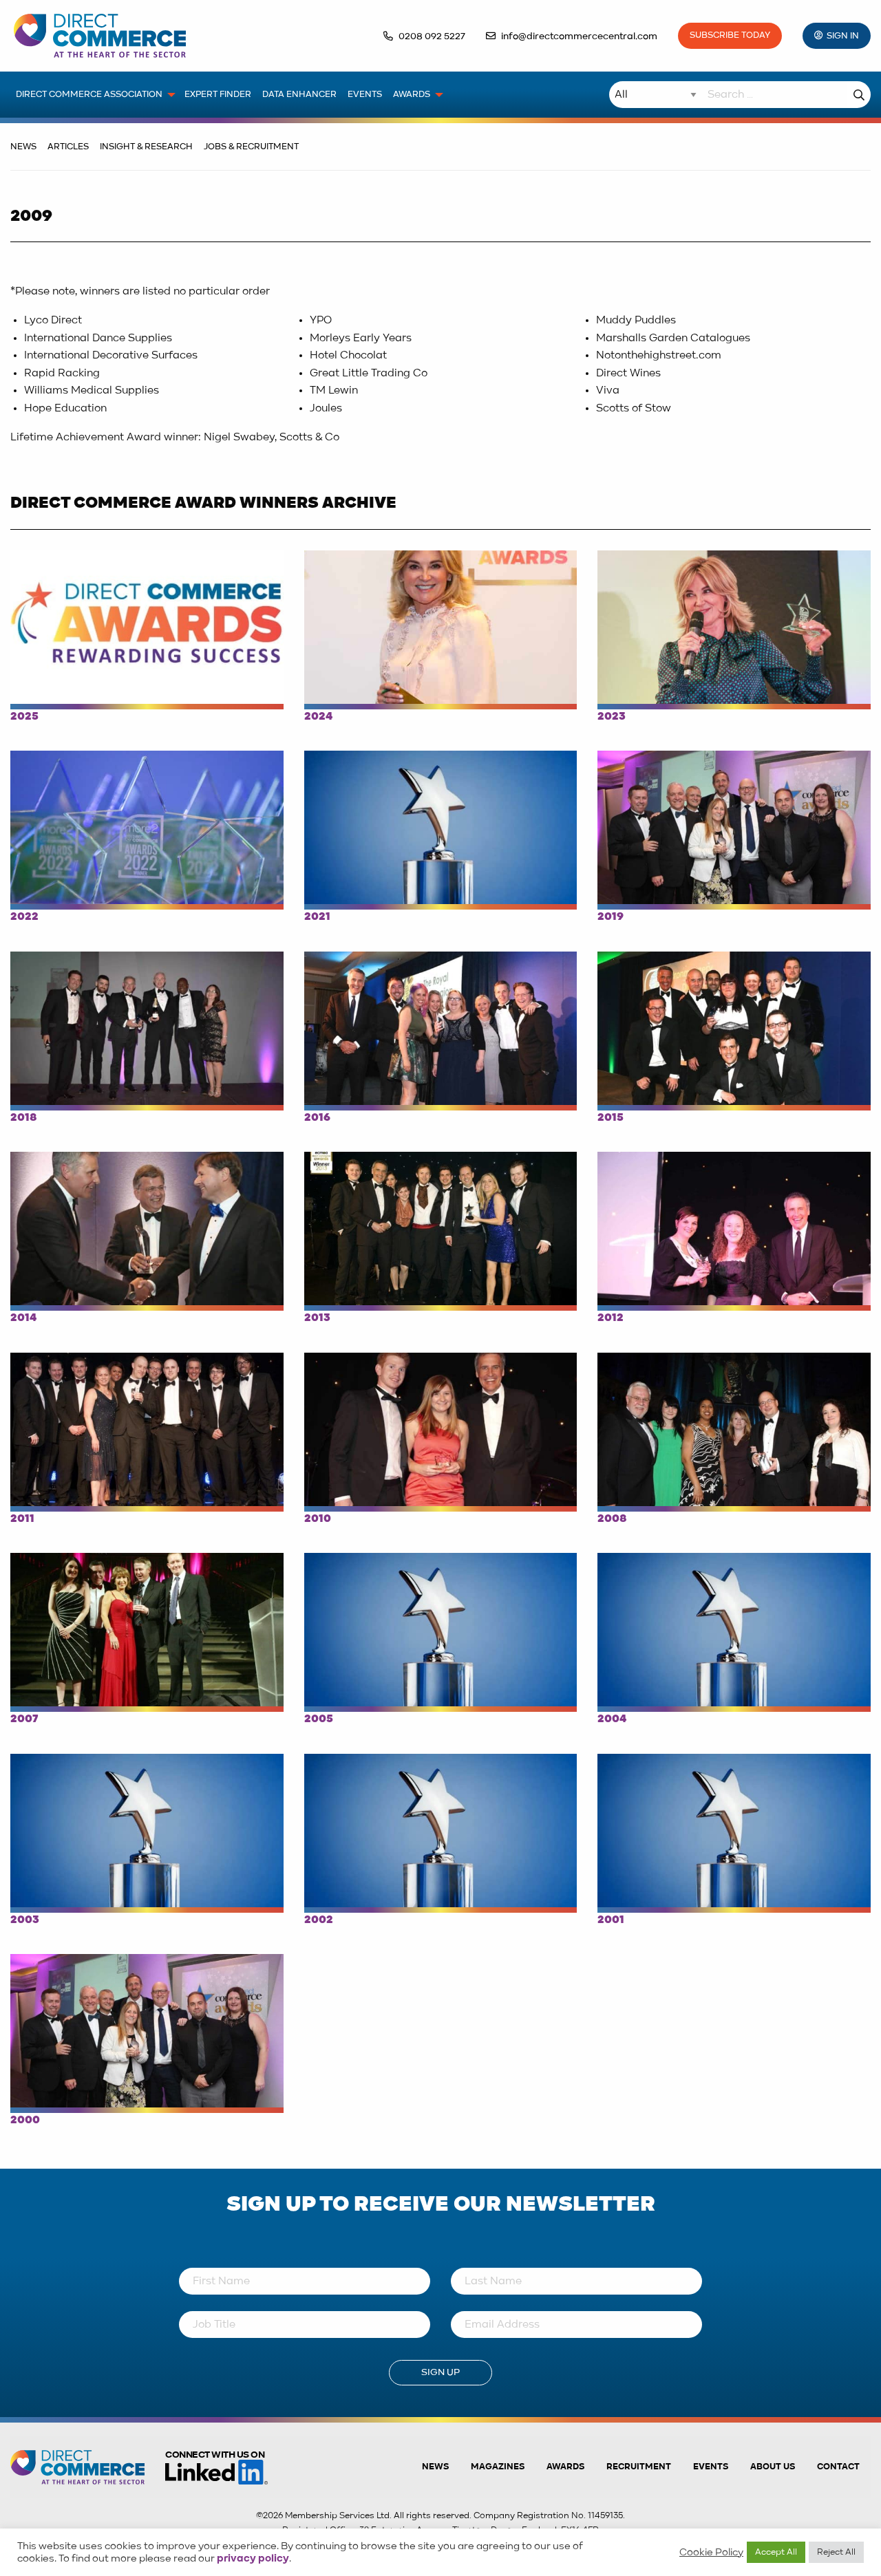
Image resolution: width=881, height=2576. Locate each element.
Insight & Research (146, 147)
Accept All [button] (776, 2552)
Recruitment (639, 2467)
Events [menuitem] (365, 95)
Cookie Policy (711, 2553)
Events (711, 2467)
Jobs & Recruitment (251, 147)
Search (859, 95)
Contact (838, 2467)
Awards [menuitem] (412, 95)
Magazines (498, 2467)
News (23, 147)
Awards (565, 2467)
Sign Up (440, 2372)
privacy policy (253, 2559)
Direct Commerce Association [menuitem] (89, 95)
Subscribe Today (730, 35)
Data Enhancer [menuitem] (299, 95)
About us (773, 2467)
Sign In (843, 36)
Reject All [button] (836, 2552)
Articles (68, 147)
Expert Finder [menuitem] (218, 95)
